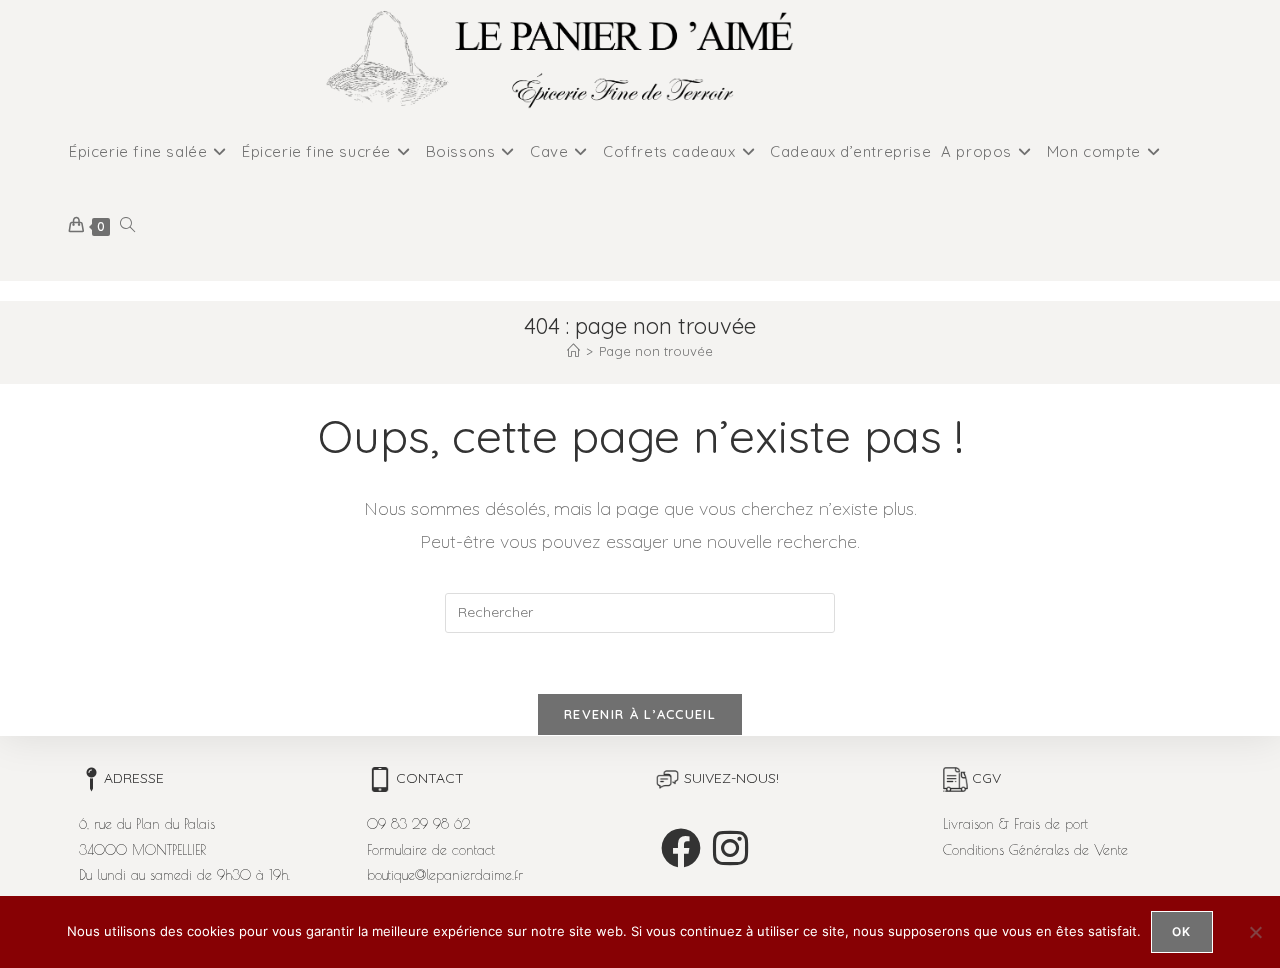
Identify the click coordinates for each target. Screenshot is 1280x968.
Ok (1181, 931)
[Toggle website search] (127, 226)
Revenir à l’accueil (640, 714)
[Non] (1255, 932)
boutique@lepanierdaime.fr (445, 875)
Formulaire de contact (431, 850)
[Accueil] (573, 351)
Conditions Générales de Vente (1035, 850)
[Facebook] (681, 848)
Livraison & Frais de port (1015, 824)
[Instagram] (730, 848)
